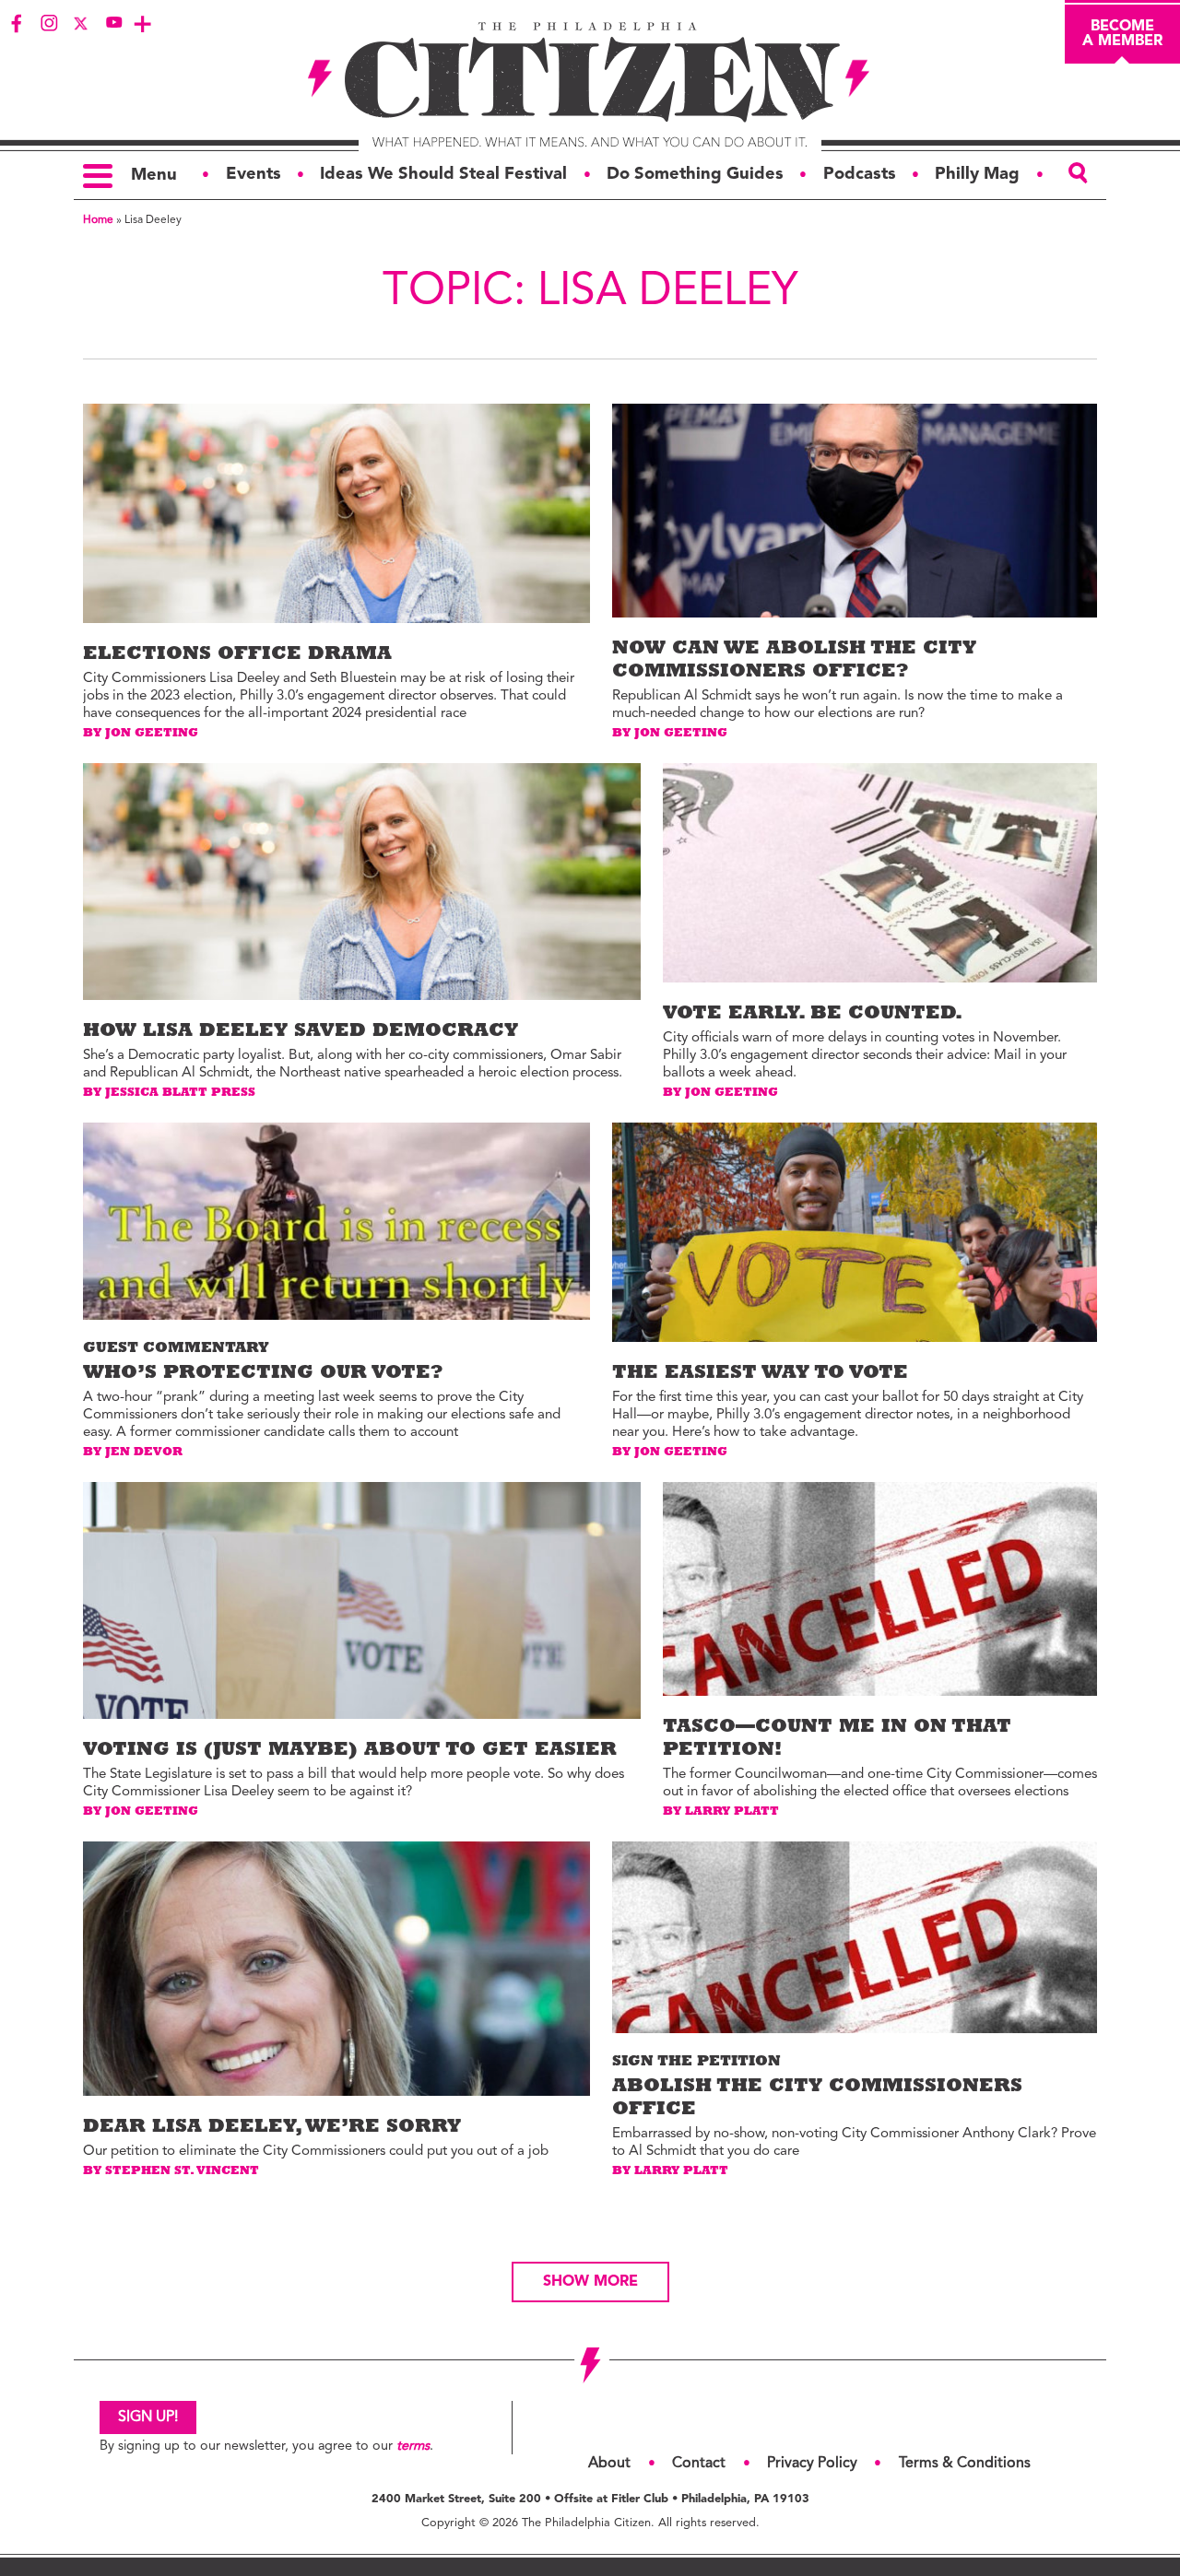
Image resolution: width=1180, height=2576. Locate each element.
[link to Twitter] (81, 23)
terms (413, 2447)
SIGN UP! (148, 2417)
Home (98, 220)
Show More (590, 2282)
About (609, 2464)
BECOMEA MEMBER (1122, 34)
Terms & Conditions (965, 2464)
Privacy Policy (812, 2464)
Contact (699, 2464)
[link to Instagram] (49, 23)
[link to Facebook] (17, 23)
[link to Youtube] (113, 23)
